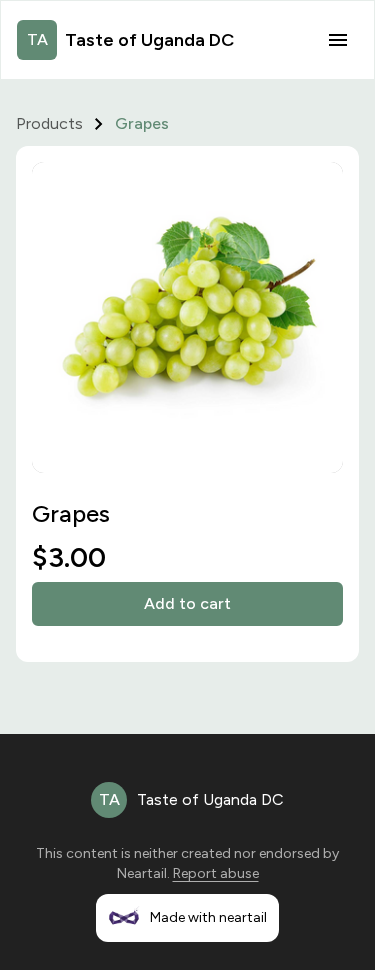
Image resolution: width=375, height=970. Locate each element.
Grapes (142, 123)
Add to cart (187, 603)
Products (49, 123)
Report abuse (216, 873)
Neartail (142, 873)
